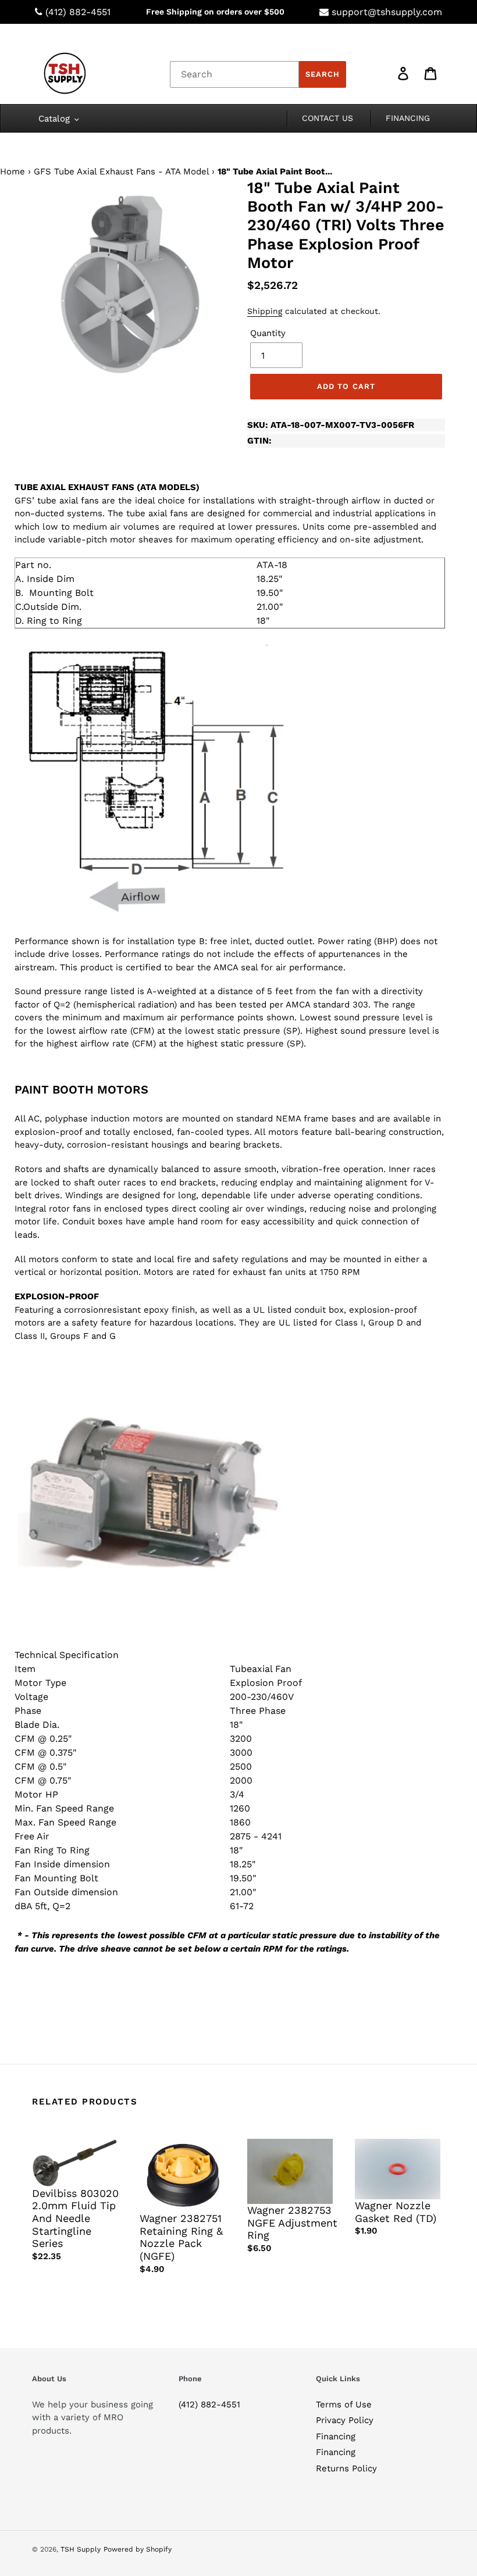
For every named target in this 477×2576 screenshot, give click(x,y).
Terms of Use (344, 2404)
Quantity (268, 333)
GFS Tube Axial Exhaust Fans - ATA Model (121, 172)
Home (13, 172)
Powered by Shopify (138, 2549)
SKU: (331, 425)
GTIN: (259, 441)
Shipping (265, 311)
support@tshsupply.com (387, 12)
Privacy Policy (345, 2420)
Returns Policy (346, 2468)
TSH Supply (81, 2549)
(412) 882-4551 (78, 12)
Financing (336, 2436)
